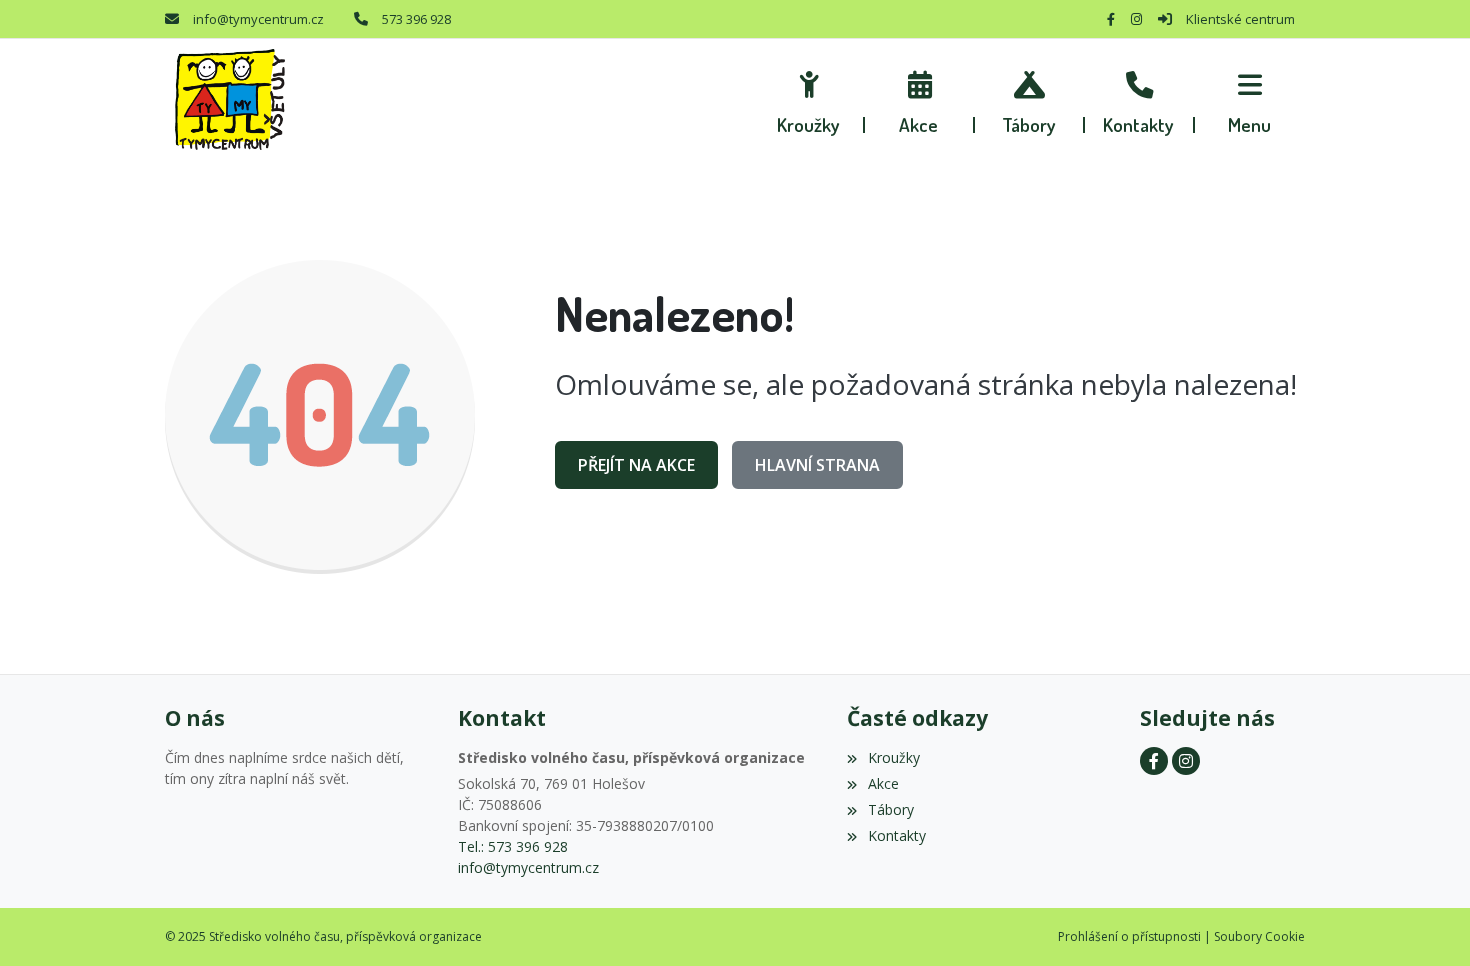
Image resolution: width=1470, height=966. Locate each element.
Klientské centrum (1240, 19)
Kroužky (893, 757)
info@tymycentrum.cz (258, 19)
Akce (883, 783)
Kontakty (896, 835)
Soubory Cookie (1259, 936)
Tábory (890, 809)
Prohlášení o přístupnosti (1129, 936)
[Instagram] (1136, 19)
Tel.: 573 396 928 (513, 846)
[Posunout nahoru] (1425, 921)
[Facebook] (1111, 19)
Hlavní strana (817, 465)
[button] (1250, 100)
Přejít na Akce (636, 465)
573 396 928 (416, 19)
